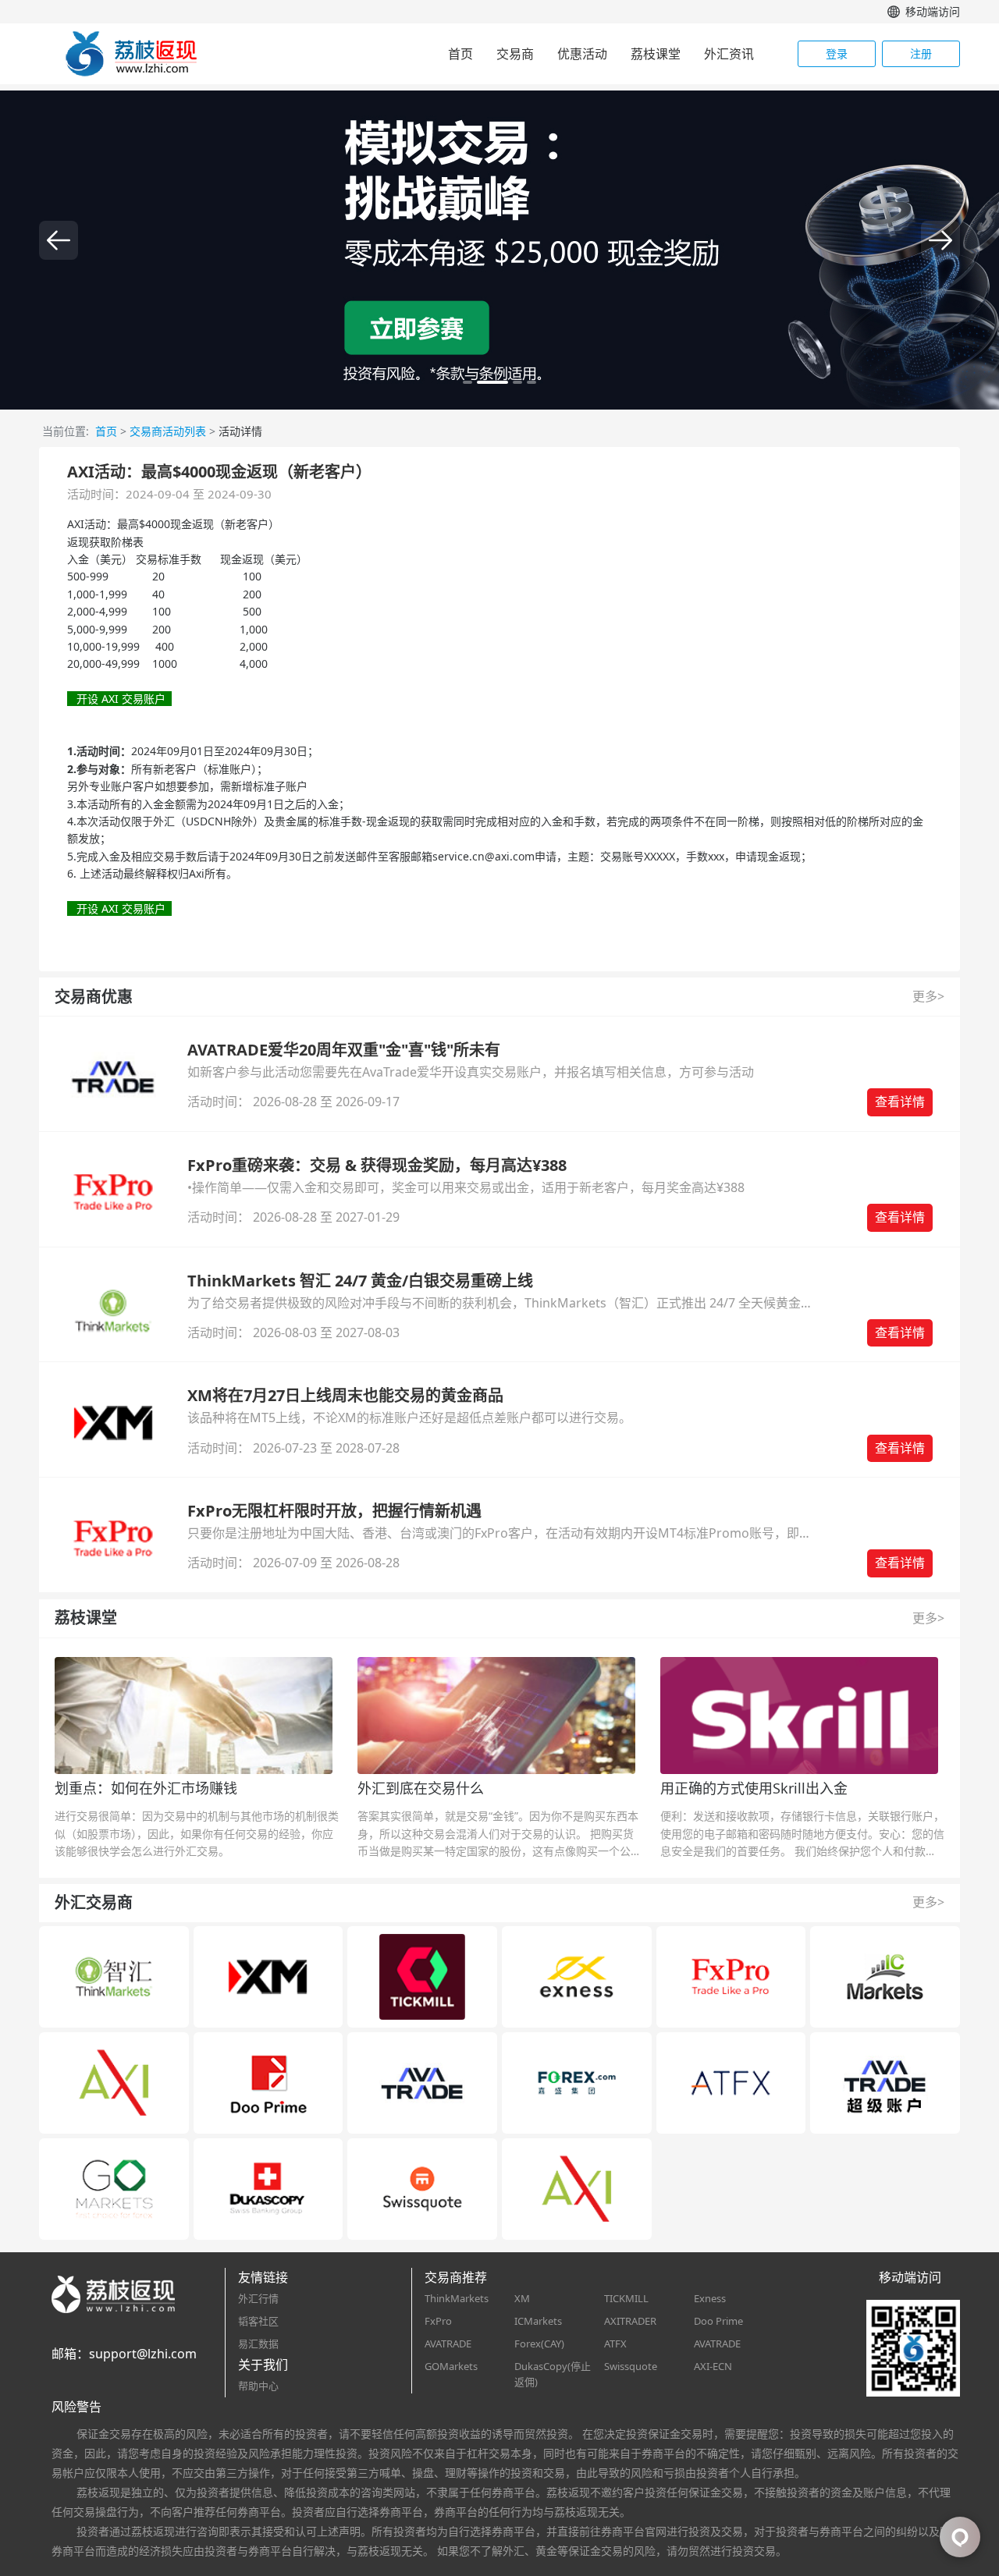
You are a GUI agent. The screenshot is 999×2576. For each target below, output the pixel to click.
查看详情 (900, 1102)
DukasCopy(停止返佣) (553, 2374)
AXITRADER (630, 2321)
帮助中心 (258, 2386)
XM (522, 2298)
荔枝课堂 (656, 54)
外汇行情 (258, 2298)
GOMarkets (451, 2366)
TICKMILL (626, 2298)
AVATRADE (448, 2344)
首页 (460, 54)
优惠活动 (582, 54)
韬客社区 (258, 2321)
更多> (928, 996)
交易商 (515, 54)
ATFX (615, 2344)
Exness (710, 2298)
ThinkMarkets (457, 2298)
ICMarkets (538, 2321)
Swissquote (631, 2366)
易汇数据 (258, 2344)
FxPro (438, 2321)
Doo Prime (718, 2321)
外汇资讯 (729, 54)
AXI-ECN (713, 2366)
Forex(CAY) (539, 2344)
